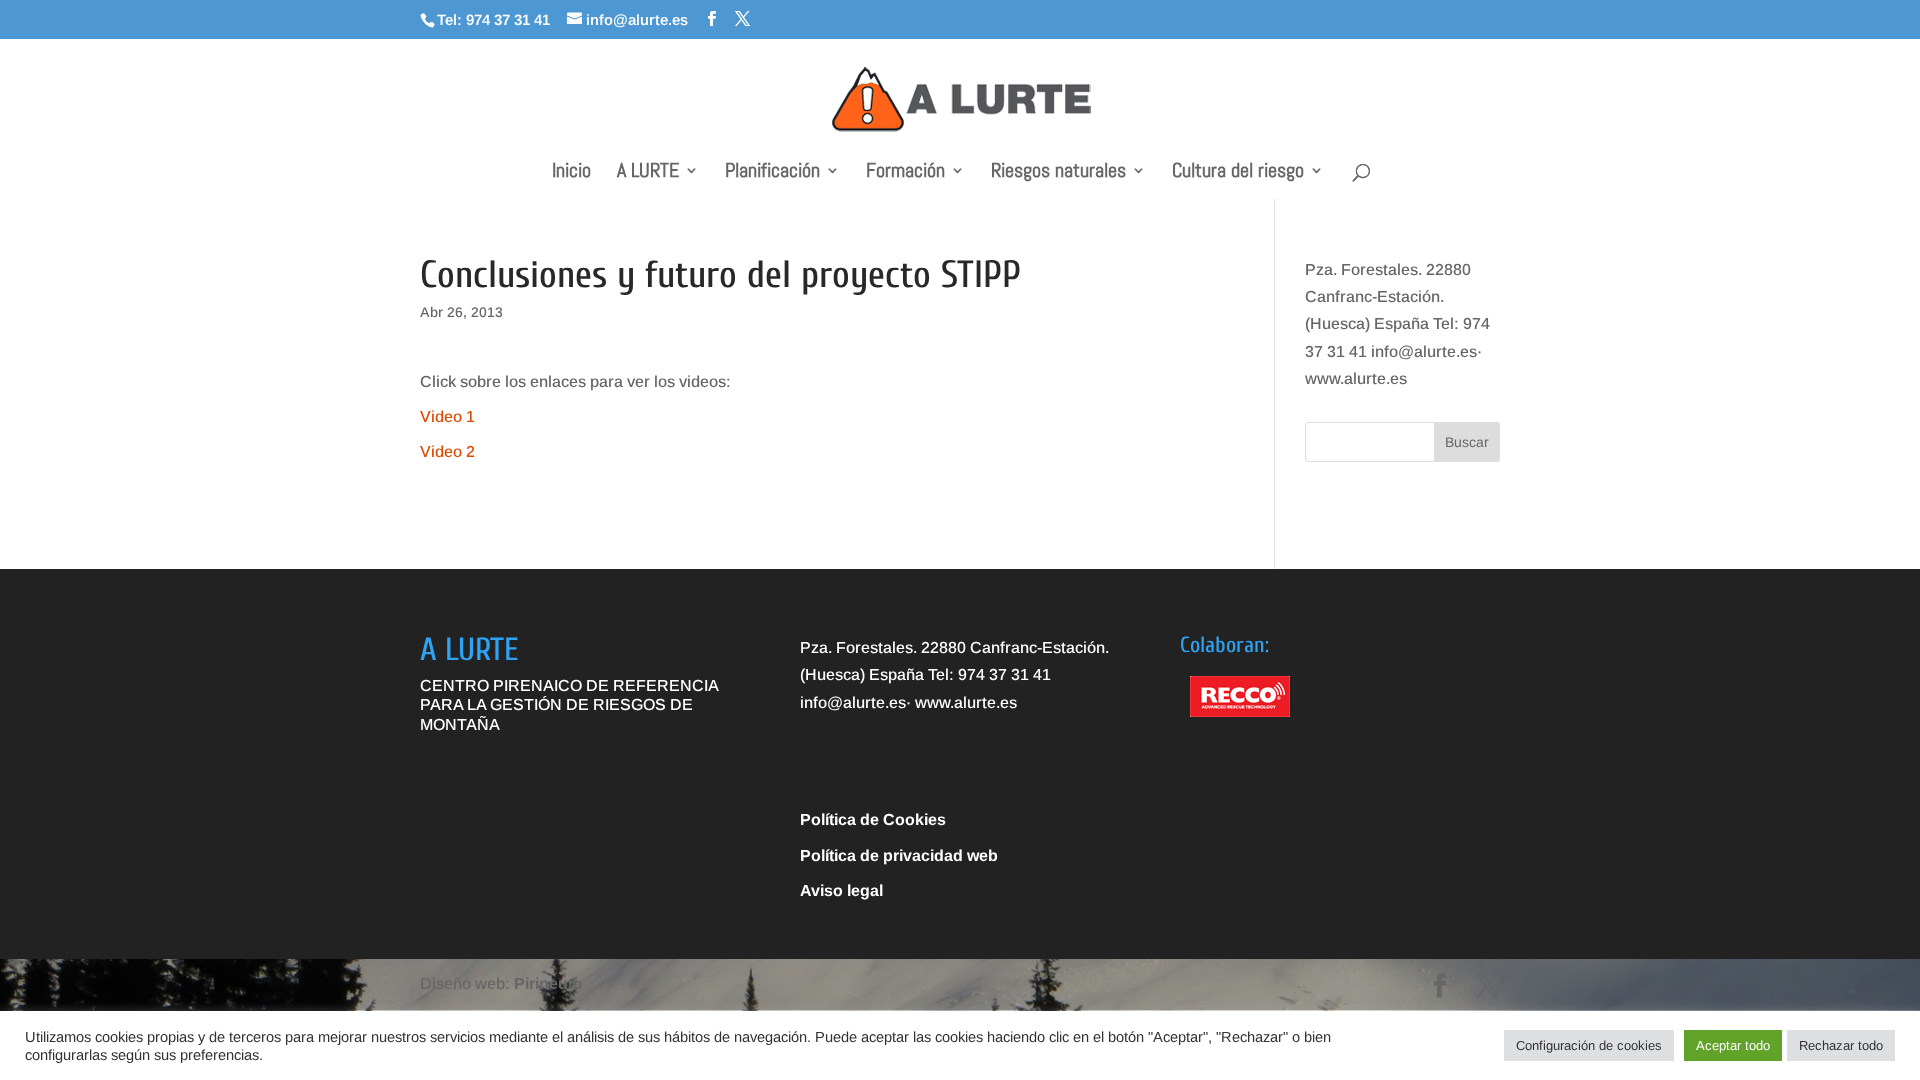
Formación (905, 173)
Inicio (571, 173)
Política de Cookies (873, 819)
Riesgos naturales (1058, 173)
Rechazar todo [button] (1841, 1045)
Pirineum (548, 983)
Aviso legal (841, 890)
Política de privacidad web (899, 855)
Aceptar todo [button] (1733, 1045)
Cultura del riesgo (1238, 173)
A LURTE (648, 173)
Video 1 (447, 416)
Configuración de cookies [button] (1589, 1045)
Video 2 (447, 451)
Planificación (772, 173)
